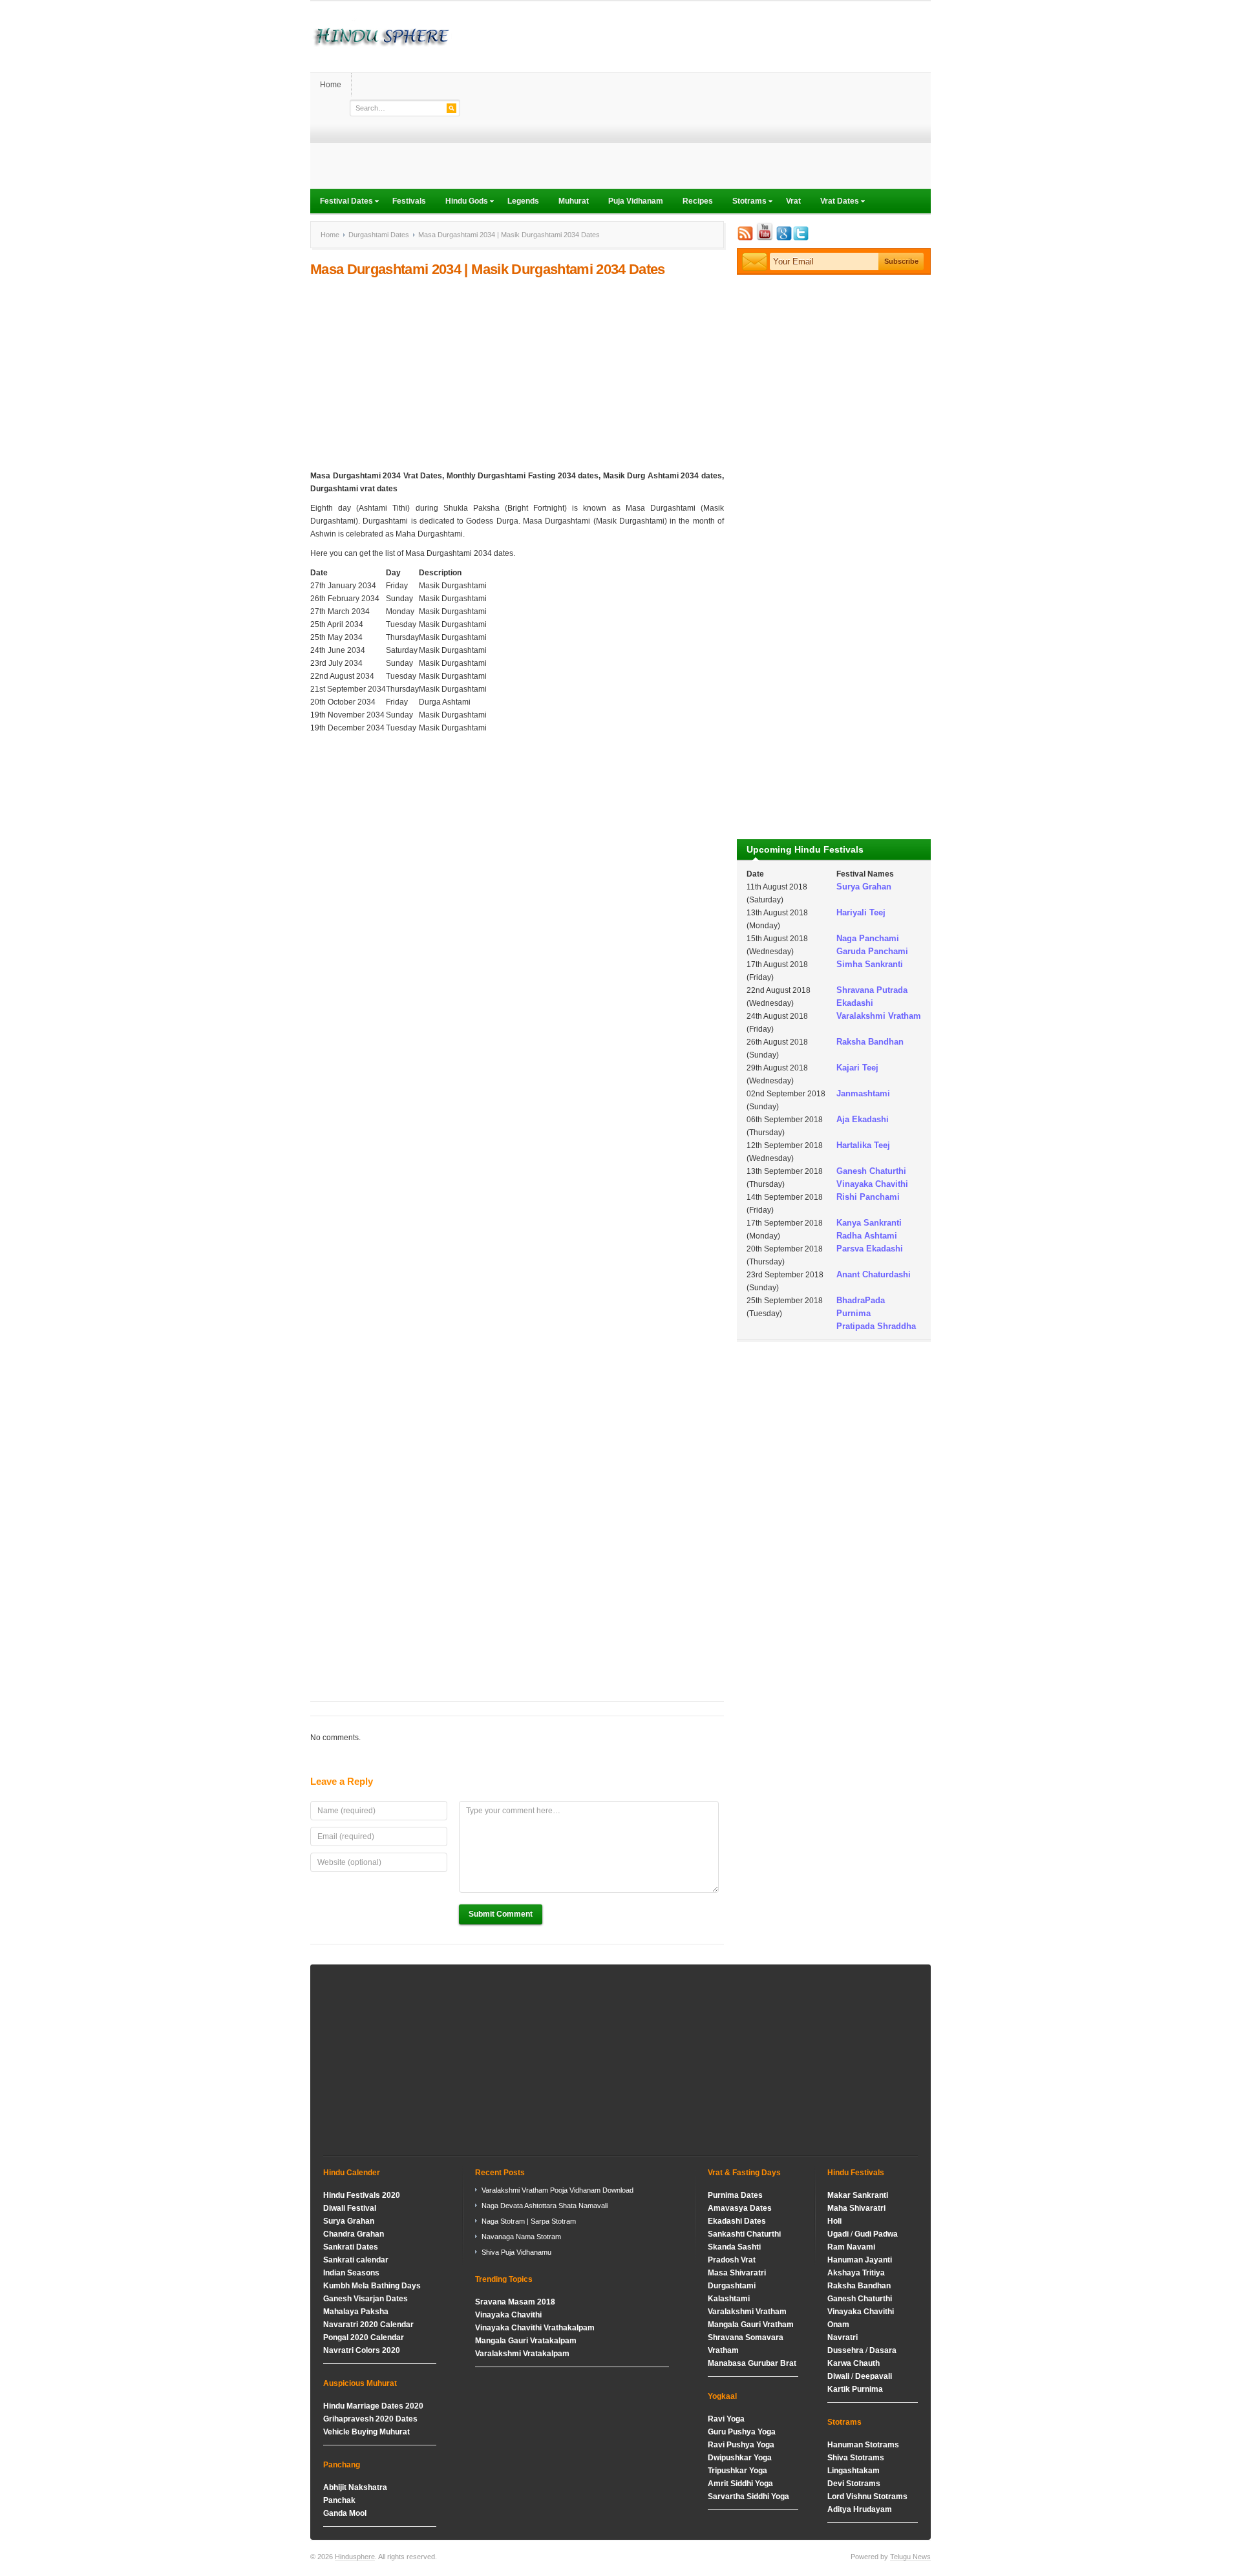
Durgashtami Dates (379, 235)
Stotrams (745, 202)
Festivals (409, 201)
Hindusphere (355, 2557)
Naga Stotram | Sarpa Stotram (529, 2221)
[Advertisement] (695, 98)
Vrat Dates (835, 202)
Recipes (698, 201)
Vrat (793, 201)
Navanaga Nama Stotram (521, 2237)
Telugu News (910, 2557)
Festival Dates (342, 202)
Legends (523, 201)
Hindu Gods (462, 202)
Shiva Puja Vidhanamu (516, 2252)
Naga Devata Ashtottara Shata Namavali (545, 2206)
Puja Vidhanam (636, 201)
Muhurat (574, 201)
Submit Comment (501, 1914)
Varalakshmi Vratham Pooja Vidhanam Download (557, 2190)
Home (331, 85)
